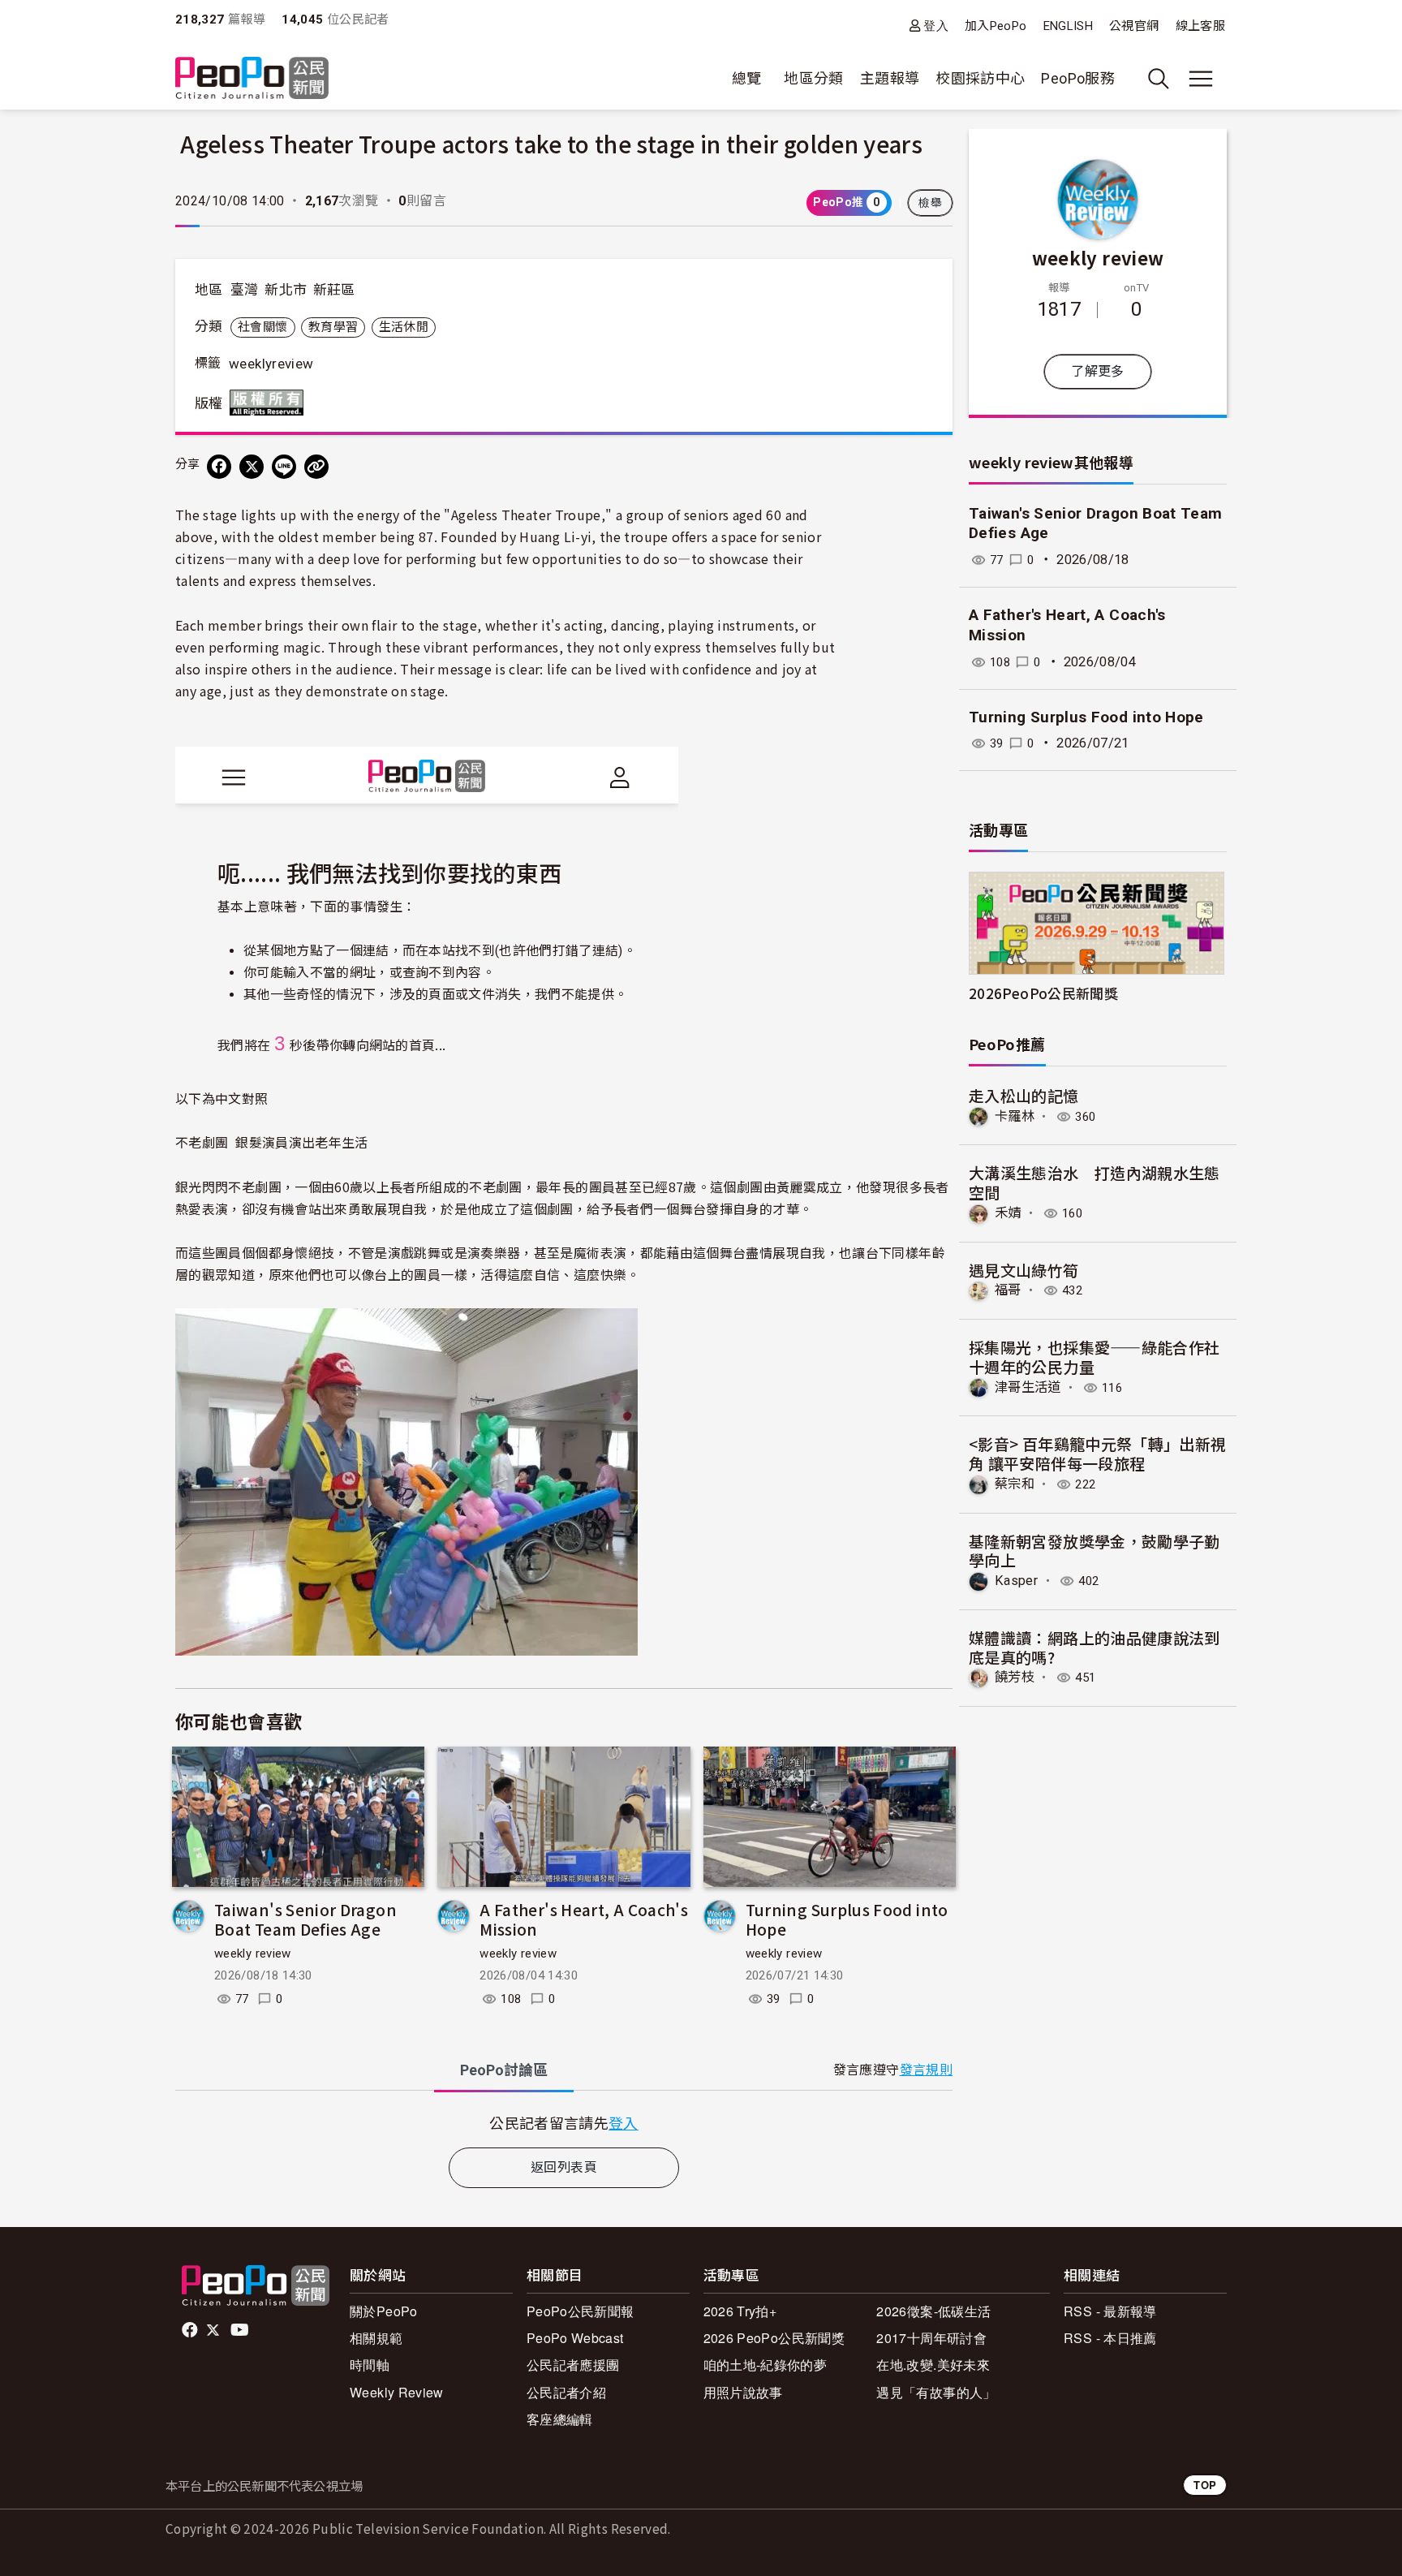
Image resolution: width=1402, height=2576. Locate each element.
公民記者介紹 (566, 2392)
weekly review (253, 1954)
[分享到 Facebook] (219, 467)
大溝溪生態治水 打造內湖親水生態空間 (1095, 1182)
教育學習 (333, 327)
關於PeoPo (384, 2311)
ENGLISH (1069, 26)
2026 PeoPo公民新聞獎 (774, 2338)
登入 (936, 26)
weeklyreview (271, 364)
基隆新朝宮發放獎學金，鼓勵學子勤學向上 (1095, 1551)
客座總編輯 (560, 2419)
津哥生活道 (1028, 1387)
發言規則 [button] (926, 2070)
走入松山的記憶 (1024, 1095)
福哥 (1008, 1290)
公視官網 (1134, 26)
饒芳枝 (1015, 1677)
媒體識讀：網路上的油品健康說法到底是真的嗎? (1095, 1647)
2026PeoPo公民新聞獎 (1043, 993)
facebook (191, 2330)
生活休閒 (404, 327)
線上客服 (1200, 26)
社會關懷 (262, 327)
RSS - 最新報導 (1110, 2311)
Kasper (1016, 1581)
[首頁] (252, 79)
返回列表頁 (564, 2167)
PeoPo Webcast (575, 2338)
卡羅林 (1015, 1116)
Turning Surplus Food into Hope (847, 1919)
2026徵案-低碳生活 (933, 2311)
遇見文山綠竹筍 (1024, 1270)
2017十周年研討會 (931, 2338)
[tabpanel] (564, 2123)
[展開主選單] (1201, 79)
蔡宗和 (1015, 1484)
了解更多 (1097, 371)
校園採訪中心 (980, 78)
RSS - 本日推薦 (1110, 2338)
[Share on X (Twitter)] (252, 467)
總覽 (747, 78)
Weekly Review (397, 2392)
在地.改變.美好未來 (933, 2365)
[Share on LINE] (284, 467)
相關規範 (376, 2338)
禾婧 (1008, 1213)
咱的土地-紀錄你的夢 (766, 2365)
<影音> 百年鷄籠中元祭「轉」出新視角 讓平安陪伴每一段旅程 (1097, 1453)
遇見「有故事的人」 (936, 2392)
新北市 (286, 290)
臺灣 (245, 290)
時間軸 (370, 2365)
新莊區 (334, 290)
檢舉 (930, 203)
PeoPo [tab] (504, 2070)
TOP (1205, 2485)
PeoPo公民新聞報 (581, 2311)
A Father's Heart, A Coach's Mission (584, 1919)
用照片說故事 (743, 2392)
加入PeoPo (996, 26)
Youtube (241, 2330)
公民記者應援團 (573, 2365)
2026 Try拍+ (740, 2311)
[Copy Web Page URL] (316, 467)
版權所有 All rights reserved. (270, 403)
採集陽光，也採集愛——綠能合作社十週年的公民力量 (1094, 1357)
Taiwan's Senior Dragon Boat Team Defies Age (305, 1919)
